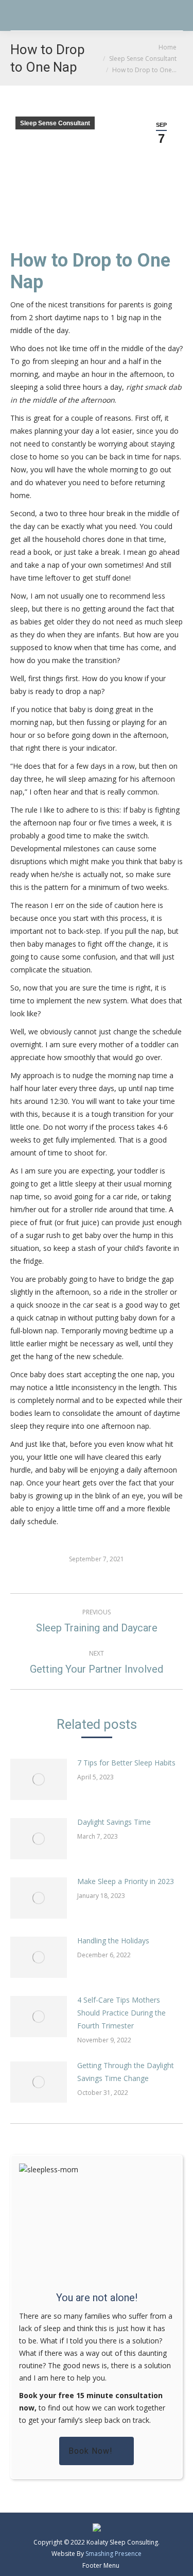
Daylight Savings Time (114, 1822)
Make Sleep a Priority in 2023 (126, 1881)
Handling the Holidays (113, 1941)
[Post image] (39, 1779)
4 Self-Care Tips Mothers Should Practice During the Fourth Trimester (121, 2013)
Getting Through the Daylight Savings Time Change (126, 2072)
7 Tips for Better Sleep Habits (126, 1763)
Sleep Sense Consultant (55, 123)
